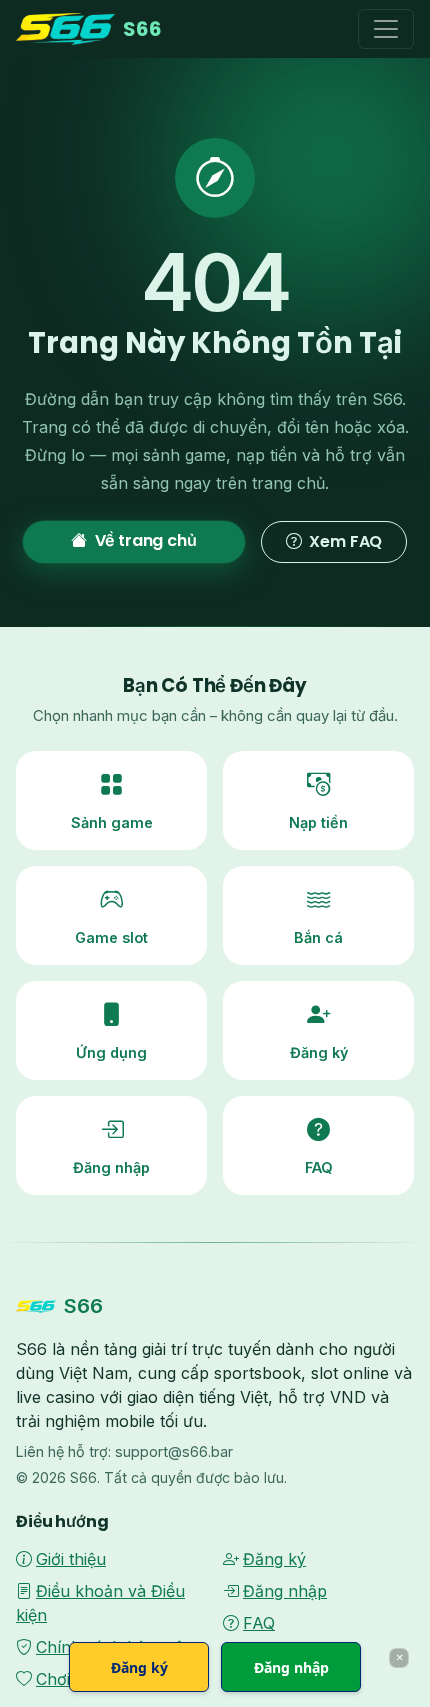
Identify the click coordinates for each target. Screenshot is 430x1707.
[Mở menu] (386, 29)
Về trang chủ (146, 540)
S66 (142, 29)
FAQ (259, 1623)
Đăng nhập (285, 1591)
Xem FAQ (345, 541)
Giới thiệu (71, 1559)
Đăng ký (274, 1559)
